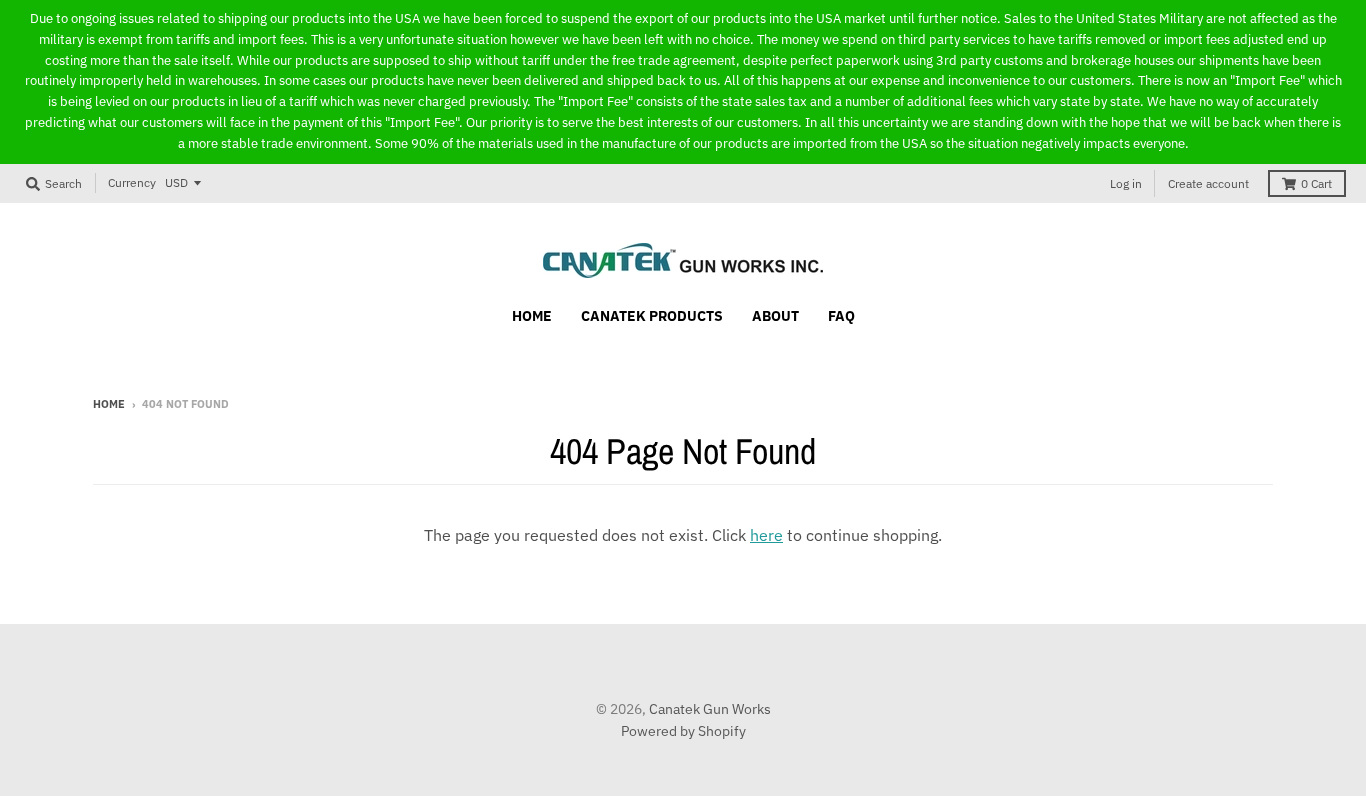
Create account (1208, 183)
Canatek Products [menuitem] (652, 316)
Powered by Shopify (683, 731)
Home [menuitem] (532, 316)
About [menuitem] (775, 316)
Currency (132, 182)
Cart (1316, 183)
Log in (1126, 183)
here (766, 535)
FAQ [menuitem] (841, 316)
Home (109, 404)
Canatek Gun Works (710, 709)
